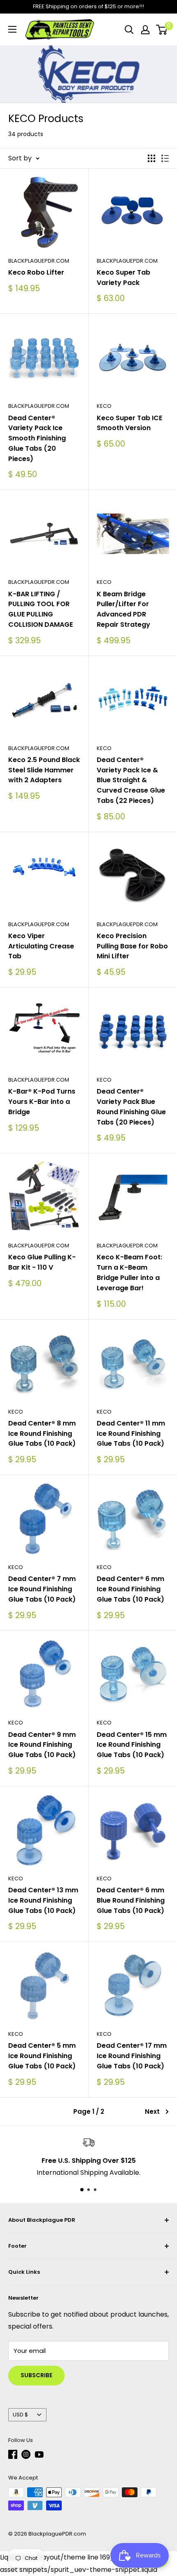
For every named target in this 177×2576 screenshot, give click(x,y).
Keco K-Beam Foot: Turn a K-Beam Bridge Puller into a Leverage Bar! (129, 1272)
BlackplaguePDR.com (39, 261)
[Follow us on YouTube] (39, 2454)
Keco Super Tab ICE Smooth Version (129, 423)
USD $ (20, 2415)
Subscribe (36, 2375)
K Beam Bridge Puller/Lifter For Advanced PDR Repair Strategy (123, 609)
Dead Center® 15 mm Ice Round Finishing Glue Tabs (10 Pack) (132, 1745)
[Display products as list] (165, 158)
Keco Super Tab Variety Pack (123, 278)
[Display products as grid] (151, 158)
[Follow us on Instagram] (26, 2454)
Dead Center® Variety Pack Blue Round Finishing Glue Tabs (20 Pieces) (131, 1107)
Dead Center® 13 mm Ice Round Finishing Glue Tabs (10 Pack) (43, 1900)
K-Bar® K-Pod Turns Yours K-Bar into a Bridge (42, 1102)
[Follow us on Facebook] (13, 2454)
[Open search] (129, 30)
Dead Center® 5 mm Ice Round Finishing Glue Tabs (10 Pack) (42, 2056)
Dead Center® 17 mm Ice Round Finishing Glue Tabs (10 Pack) (132, 2056)
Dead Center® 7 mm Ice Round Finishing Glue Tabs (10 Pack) (42, 1589)
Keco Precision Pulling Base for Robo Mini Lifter (132, 946)
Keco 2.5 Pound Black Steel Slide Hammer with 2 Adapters (44, 770)
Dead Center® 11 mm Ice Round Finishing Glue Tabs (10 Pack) (131, 1434)
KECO (104, 406)
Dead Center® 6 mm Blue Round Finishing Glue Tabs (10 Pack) (131, 1900)
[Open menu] (12, 29)
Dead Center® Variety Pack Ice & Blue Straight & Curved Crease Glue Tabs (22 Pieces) (131, 780)
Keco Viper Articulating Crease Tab (41, 946)
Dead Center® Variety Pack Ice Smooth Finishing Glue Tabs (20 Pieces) (37, 438)
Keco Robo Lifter (36, 272)
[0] (162, 30)
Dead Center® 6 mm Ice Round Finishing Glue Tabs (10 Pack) (130, 1589)
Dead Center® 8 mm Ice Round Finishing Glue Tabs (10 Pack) (42, 1434)
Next (152, 2111)
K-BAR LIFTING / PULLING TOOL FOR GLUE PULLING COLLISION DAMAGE (41, 609)
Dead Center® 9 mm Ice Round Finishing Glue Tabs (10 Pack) (42, 1745)
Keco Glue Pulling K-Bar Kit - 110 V (42, 1262)
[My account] (145, 30)
